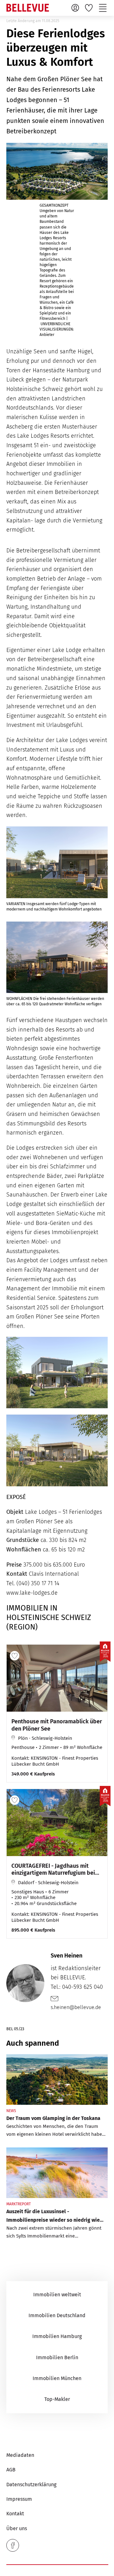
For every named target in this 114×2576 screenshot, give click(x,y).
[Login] (76, 8)
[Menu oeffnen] (104, 8)
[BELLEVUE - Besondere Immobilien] (28, 8)
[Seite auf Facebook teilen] (13, 2545)
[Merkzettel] (90, 8)
